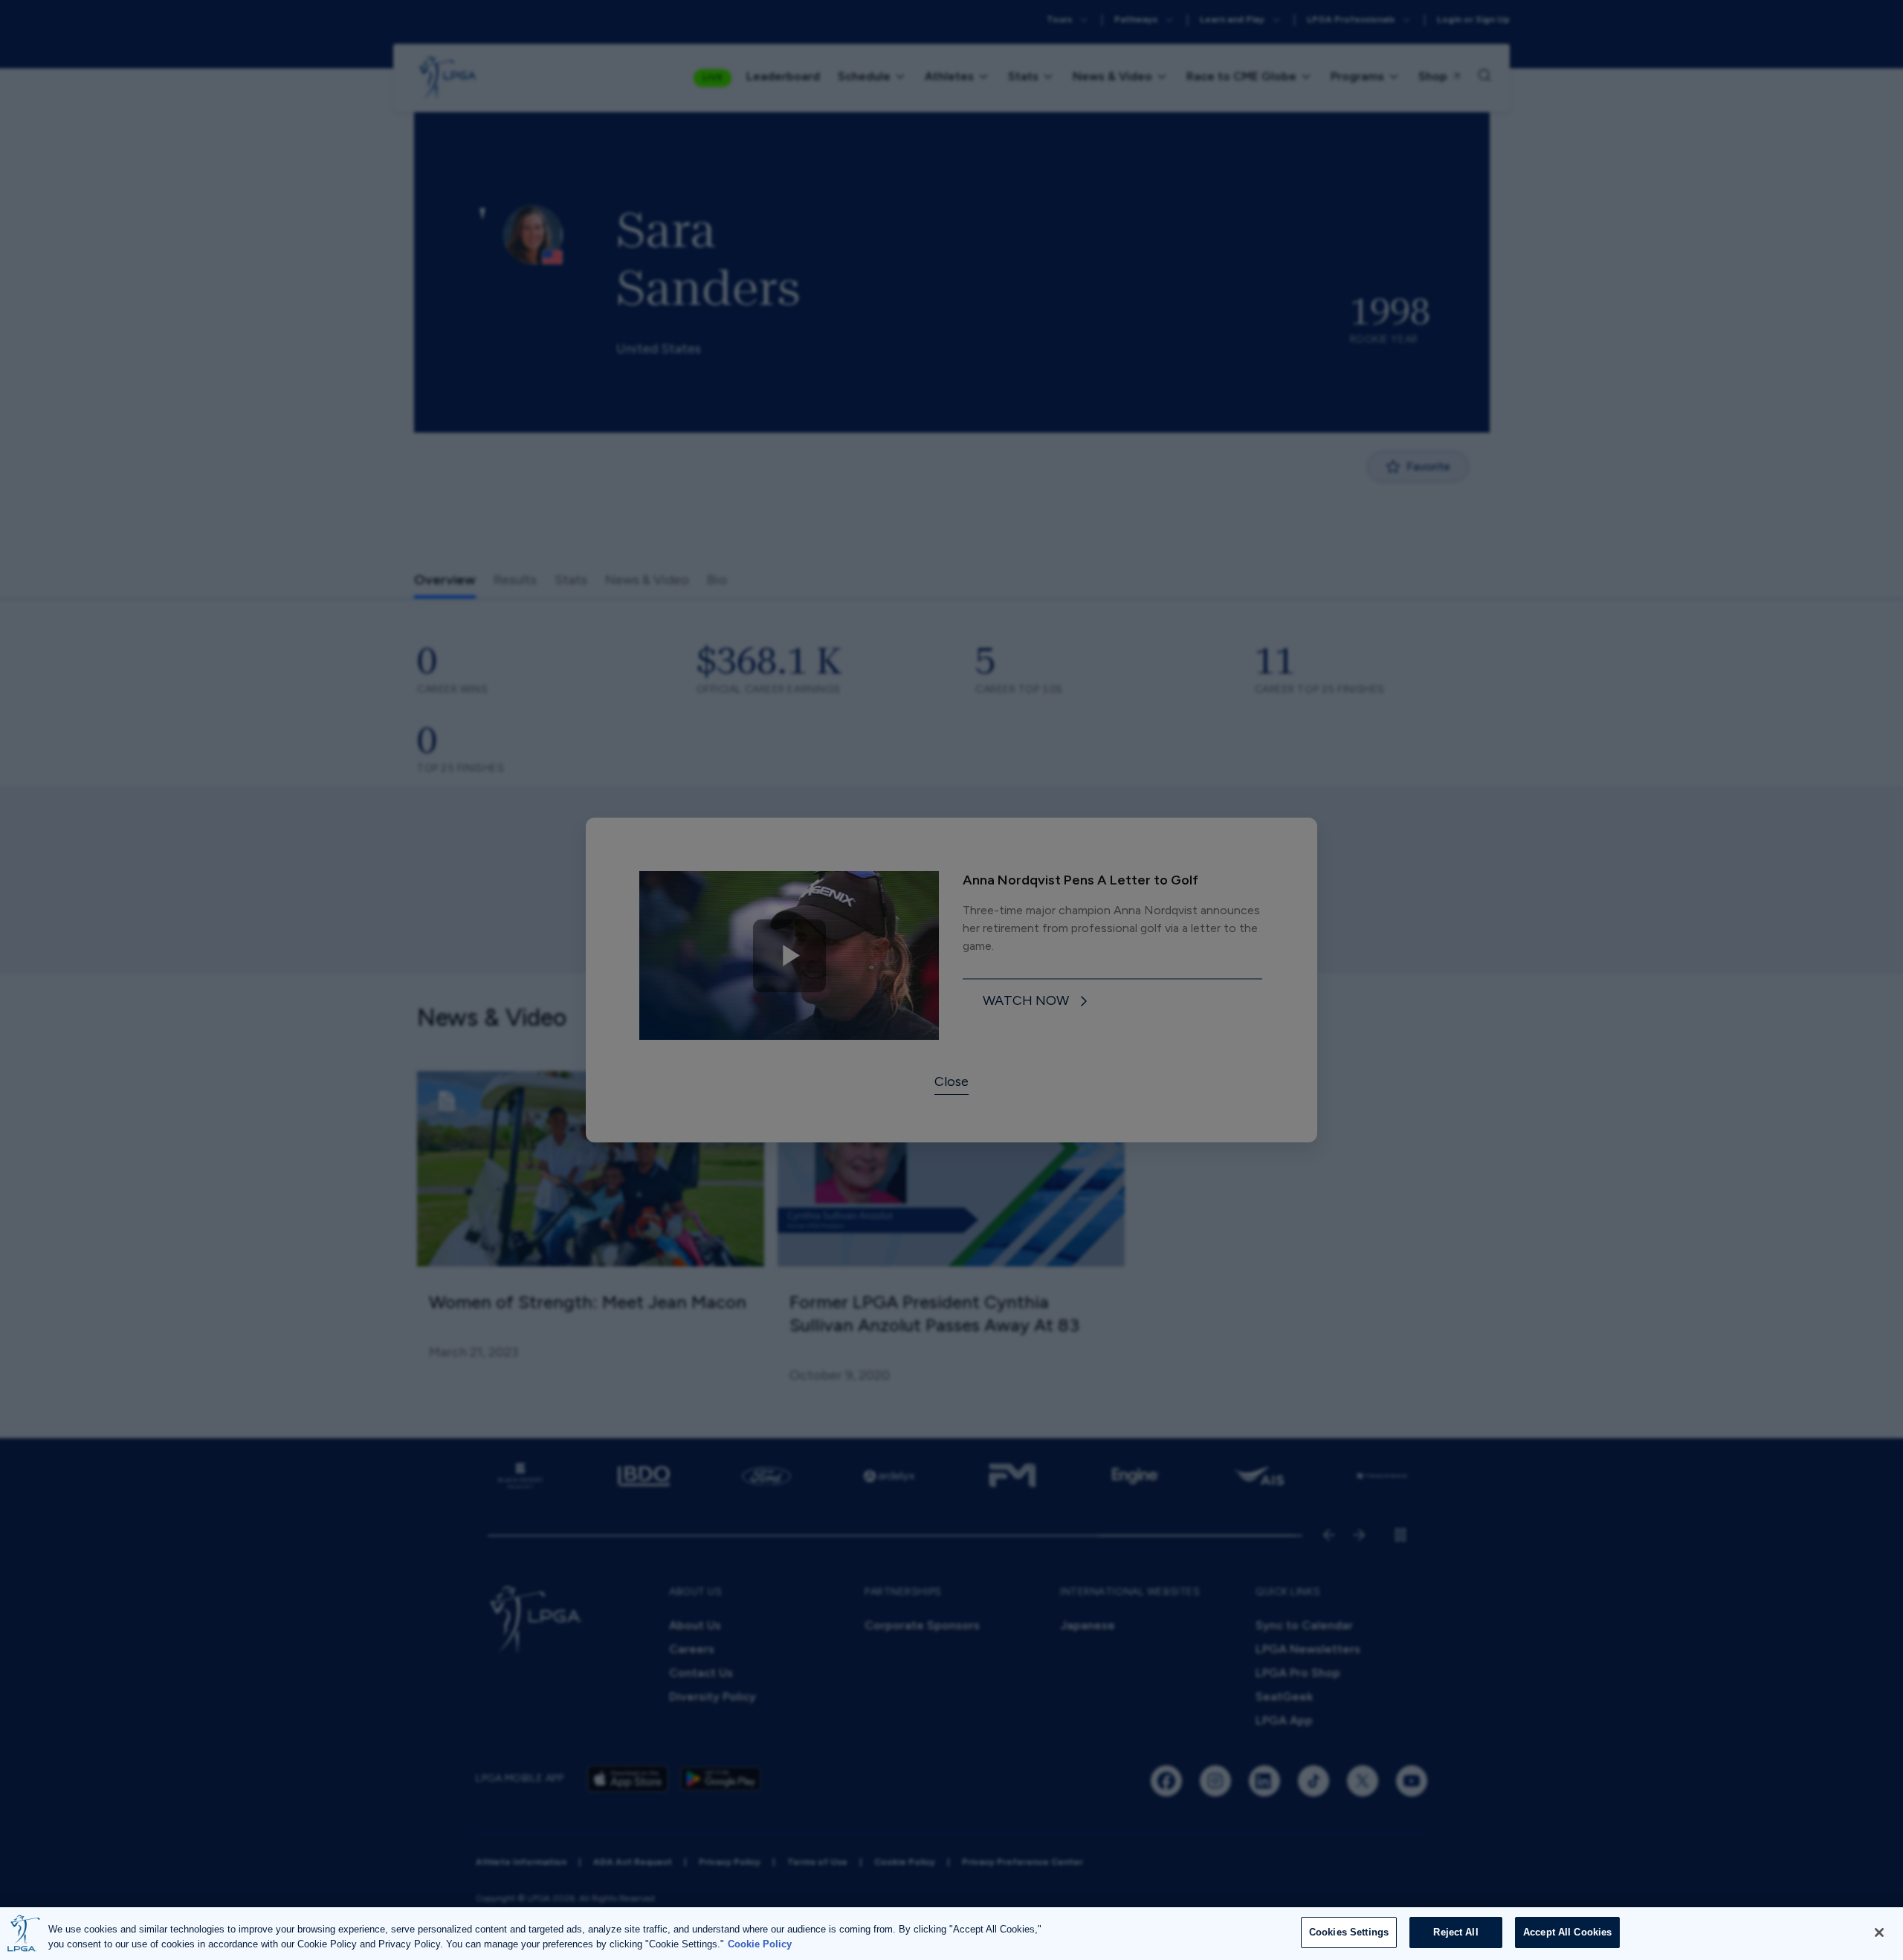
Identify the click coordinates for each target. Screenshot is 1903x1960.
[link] (1038, 1002)
